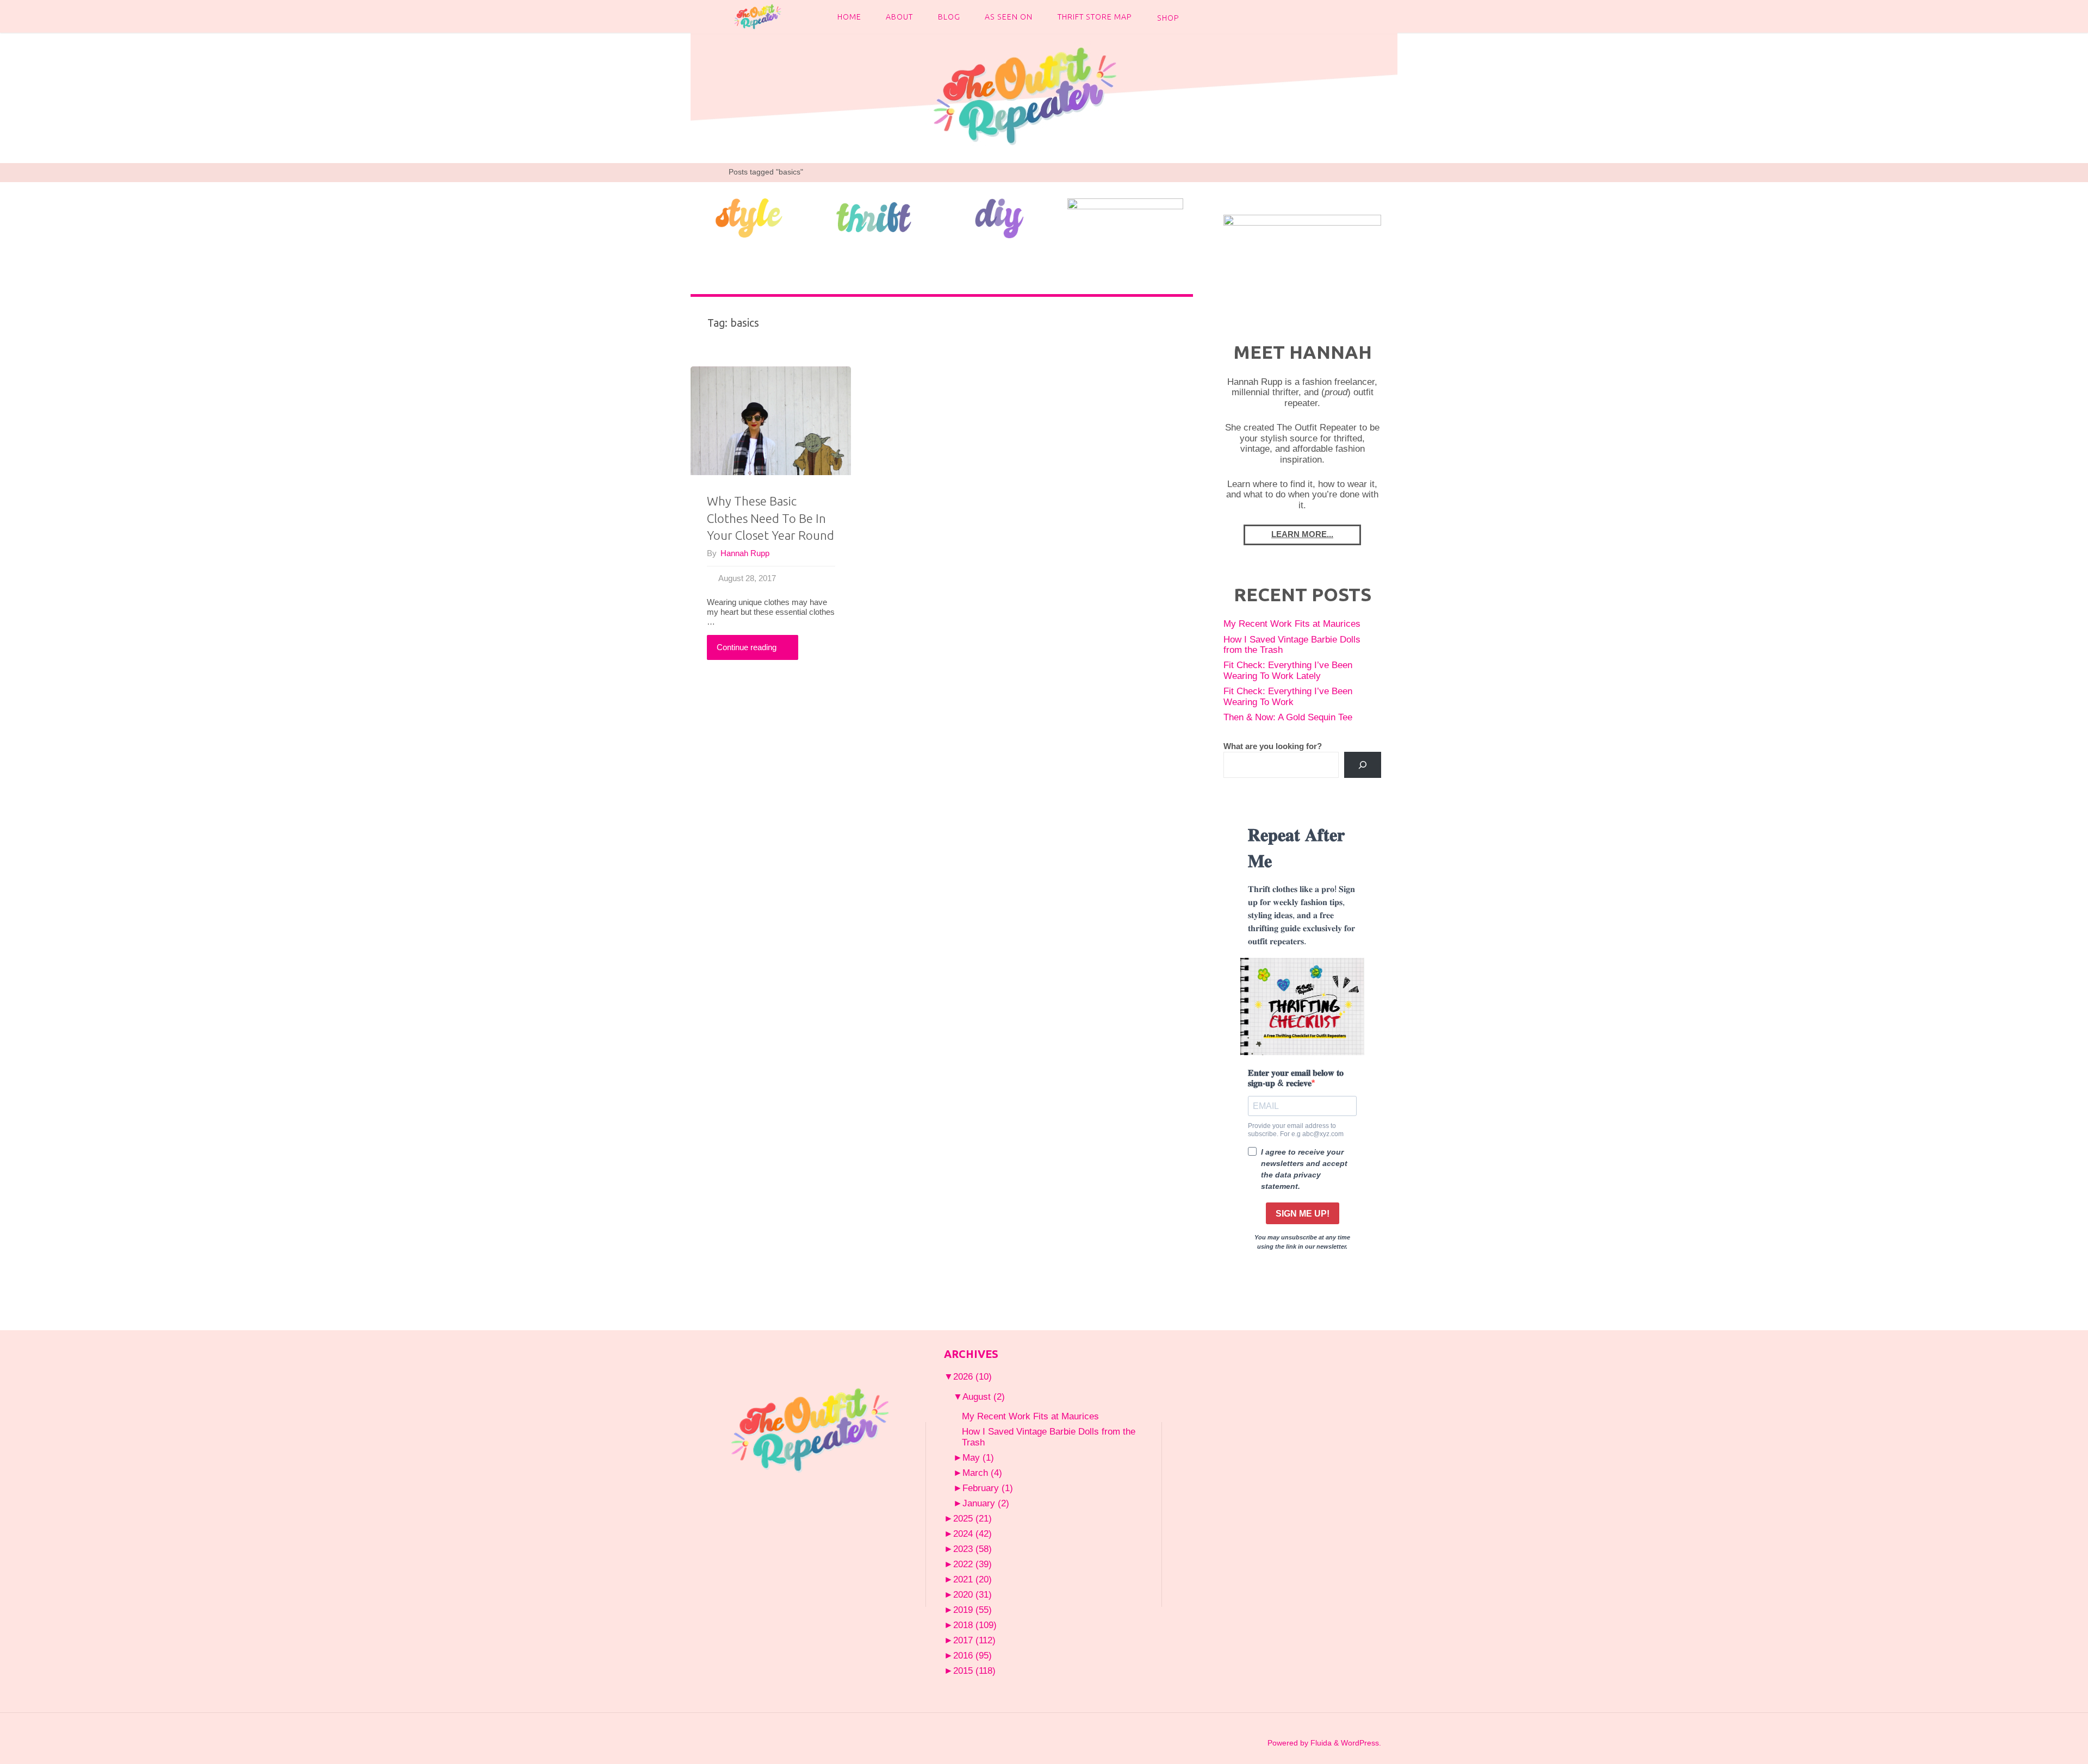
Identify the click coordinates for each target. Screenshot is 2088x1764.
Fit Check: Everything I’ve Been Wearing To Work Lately (1288, 670)
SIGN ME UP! (1303, 1214)
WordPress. (1361, 1743)
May (978, 1457)
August (984, 1397)
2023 (972, 1549)
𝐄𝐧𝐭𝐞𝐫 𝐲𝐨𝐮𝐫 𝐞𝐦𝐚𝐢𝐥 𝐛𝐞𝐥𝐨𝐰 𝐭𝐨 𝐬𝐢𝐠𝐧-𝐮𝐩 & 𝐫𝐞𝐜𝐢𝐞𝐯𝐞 (1296, 1078)
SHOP (1168, 18)
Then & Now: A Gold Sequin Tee (1288, 717)
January (986, 1503)
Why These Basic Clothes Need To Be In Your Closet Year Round (770, 518)
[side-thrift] (874, 217)
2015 (974, 1670)
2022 (972, 1564)
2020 (972, 1594)
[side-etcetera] (1125, 217)
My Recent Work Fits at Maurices (1292, 624)
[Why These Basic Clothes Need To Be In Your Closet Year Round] (771, 421)
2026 (972, 1376)
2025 (972, 1518)
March (982, 1473)
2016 (972, 1655)
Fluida (1320, 1743)
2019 (972, 1610)
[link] (1201, 16)
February (988, 1488)
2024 (972, 1534)
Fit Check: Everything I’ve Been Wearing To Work (1288, 696)
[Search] (1363, 765)
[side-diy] (1000, 217)
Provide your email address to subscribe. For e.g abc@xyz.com (1296, 1130)
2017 (974, 1640)
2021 (972, 1579)
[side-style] (748, 217)
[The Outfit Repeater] (757, 16)
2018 (975, 1625)
